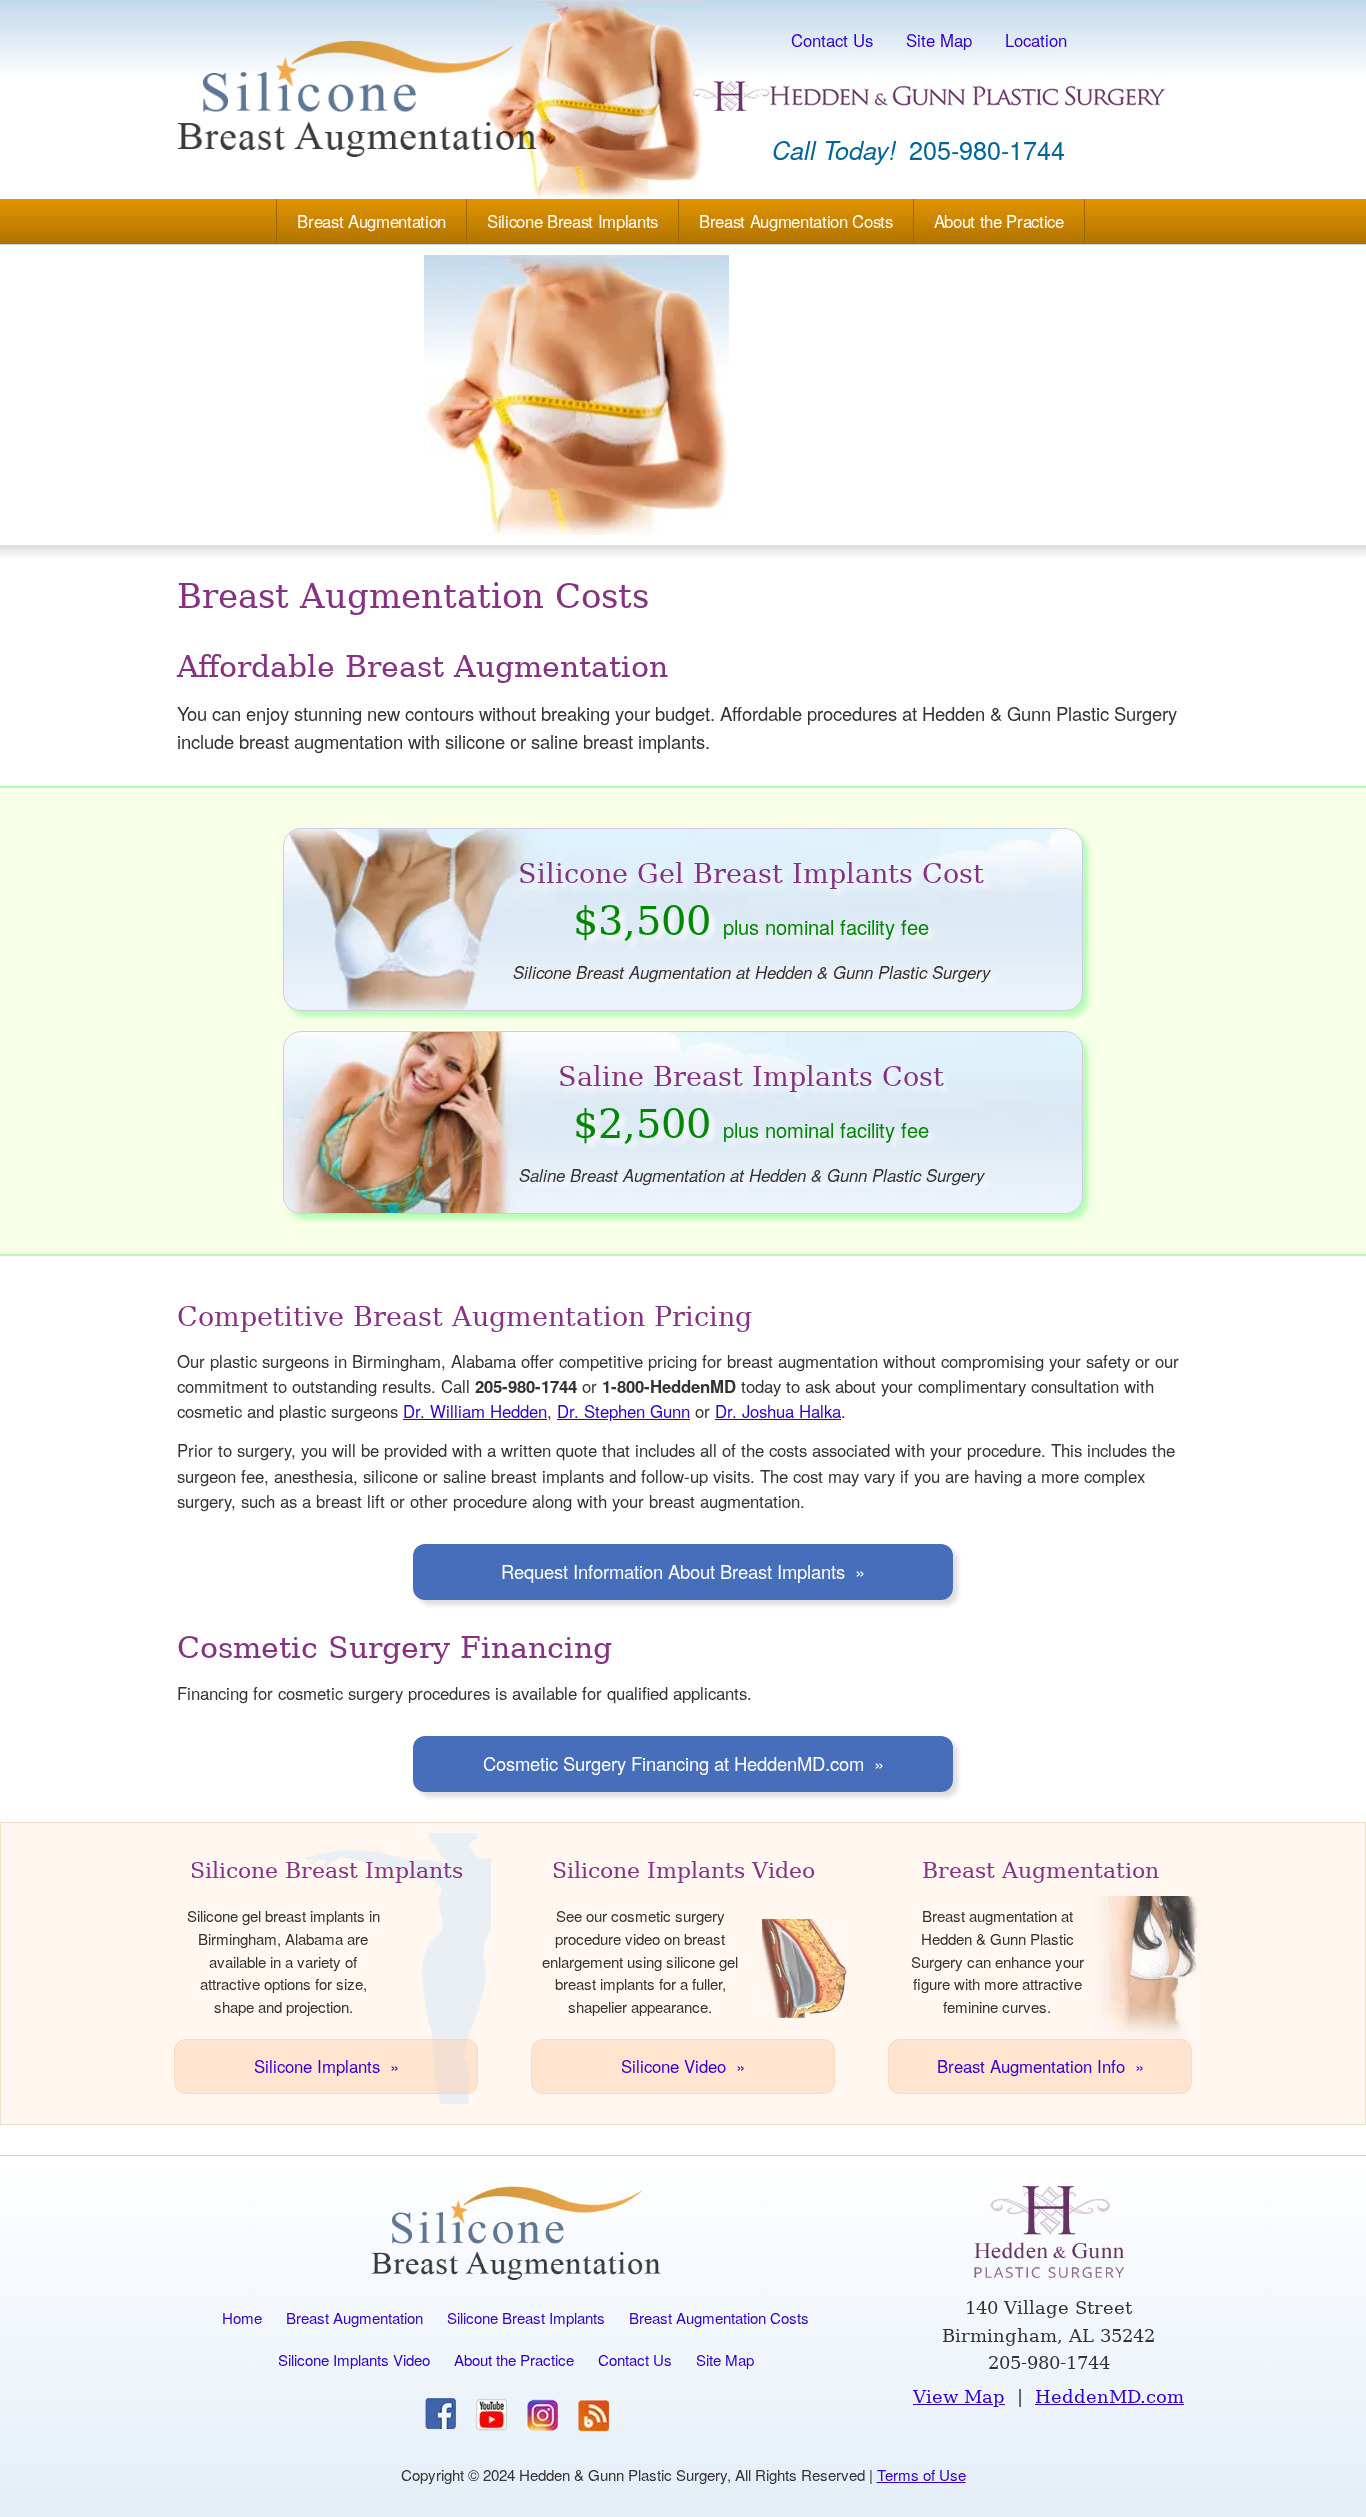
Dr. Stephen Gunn (623, 1411)
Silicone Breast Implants (572, 221)
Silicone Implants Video (354, 2359)
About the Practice (999, 221)
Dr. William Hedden (475, 1411)
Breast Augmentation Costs (796, 221)
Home (242, 2317)
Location (1036, 40)
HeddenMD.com (1109, 2396)
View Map (959, 2396)
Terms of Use (921, 2474)
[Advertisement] (683, 395)
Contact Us (832, 40)
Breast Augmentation (371, 221)
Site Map (939, 40)
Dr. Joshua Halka (778, 1411)
